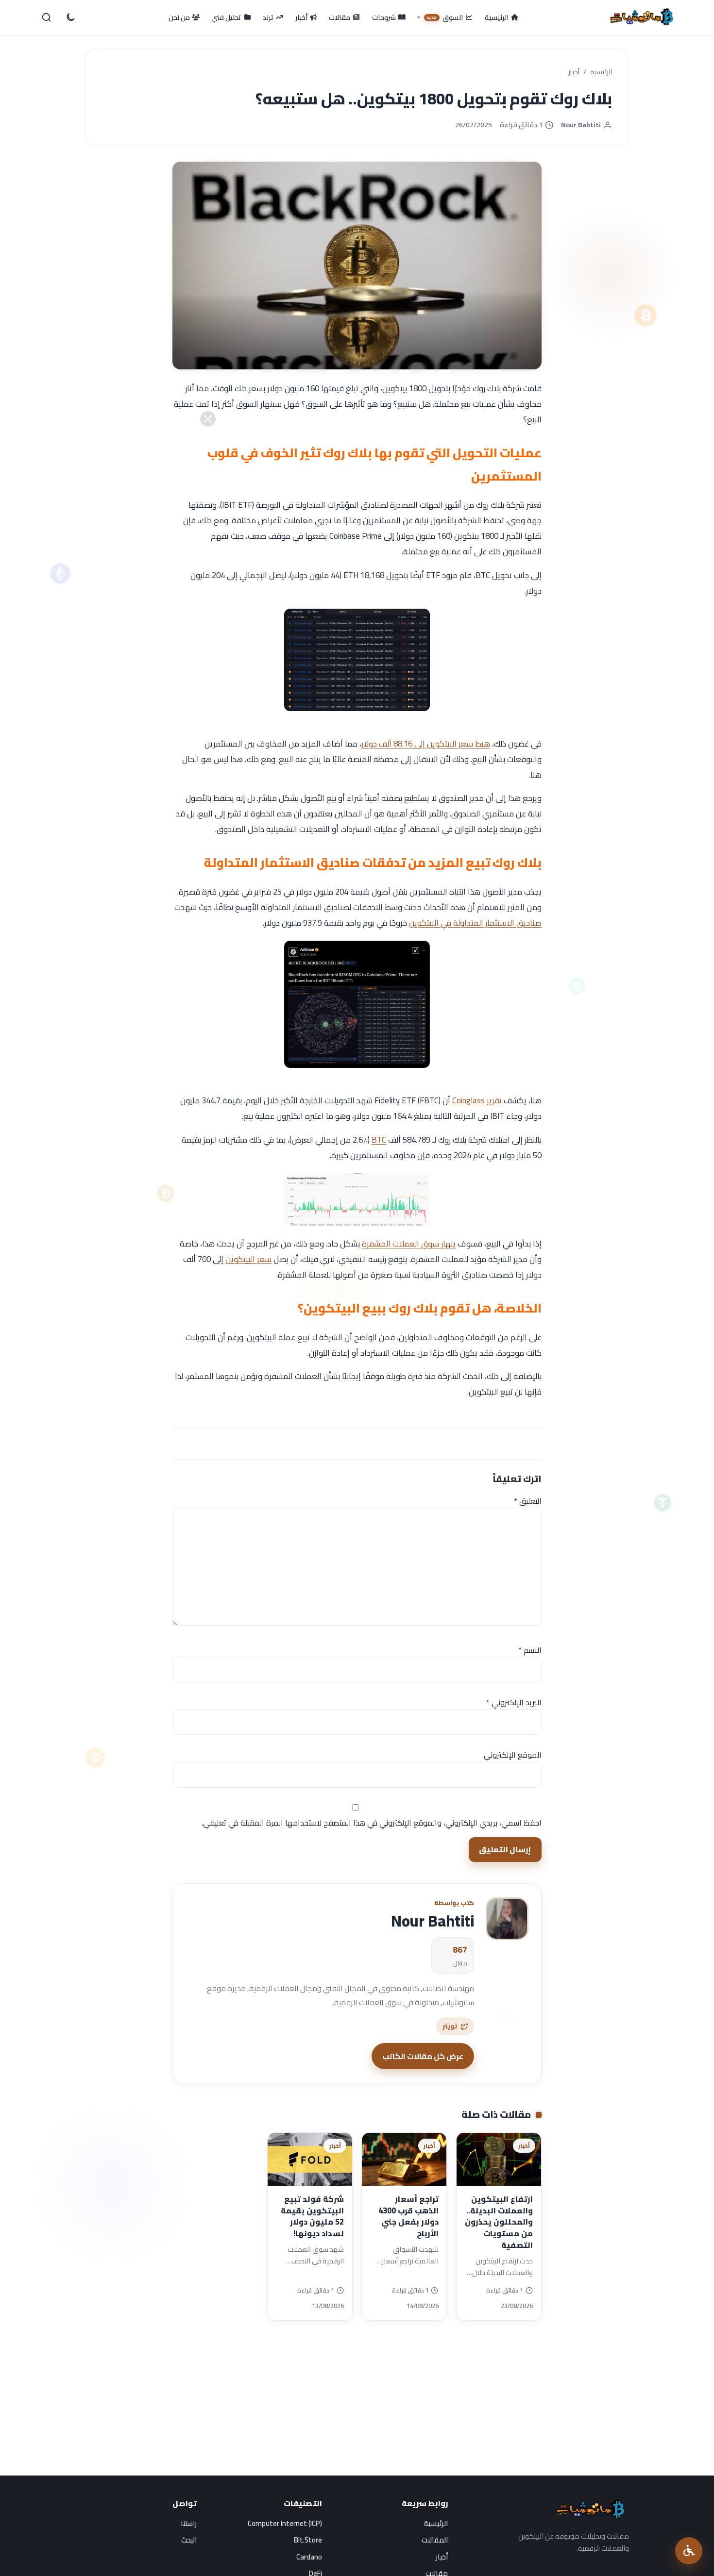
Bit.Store (308, 2540)
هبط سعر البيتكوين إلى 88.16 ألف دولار (426, 744)
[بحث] (47, 17)
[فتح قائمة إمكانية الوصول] (689, 2551)
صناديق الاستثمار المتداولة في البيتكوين (475, 923)
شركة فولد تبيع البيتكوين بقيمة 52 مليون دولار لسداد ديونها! (312, 2216)
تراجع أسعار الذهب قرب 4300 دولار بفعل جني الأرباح (408, 2216)
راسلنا (189, 2523)
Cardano (309, 2557)
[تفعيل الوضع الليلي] (70, 17)
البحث (189, 2540)
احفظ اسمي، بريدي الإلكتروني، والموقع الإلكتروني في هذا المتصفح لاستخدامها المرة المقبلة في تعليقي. (372, 1823)
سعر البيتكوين (248, 1259)
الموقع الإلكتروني (513, 1755)
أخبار (574, 72)
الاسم (530, 1650)
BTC (379, 1140)
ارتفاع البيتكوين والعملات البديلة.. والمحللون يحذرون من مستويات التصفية (499, 2222)
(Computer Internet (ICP (285, 2523)
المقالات (435, 2540)
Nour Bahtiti (581, 125)
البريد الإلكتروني (514, 1702)
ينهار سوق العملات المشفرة (409, 1244)
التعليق (528, 1501)
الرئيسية (601, 72)
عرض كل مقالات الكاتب (423, 2056)
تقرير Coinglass (477, 1100)
